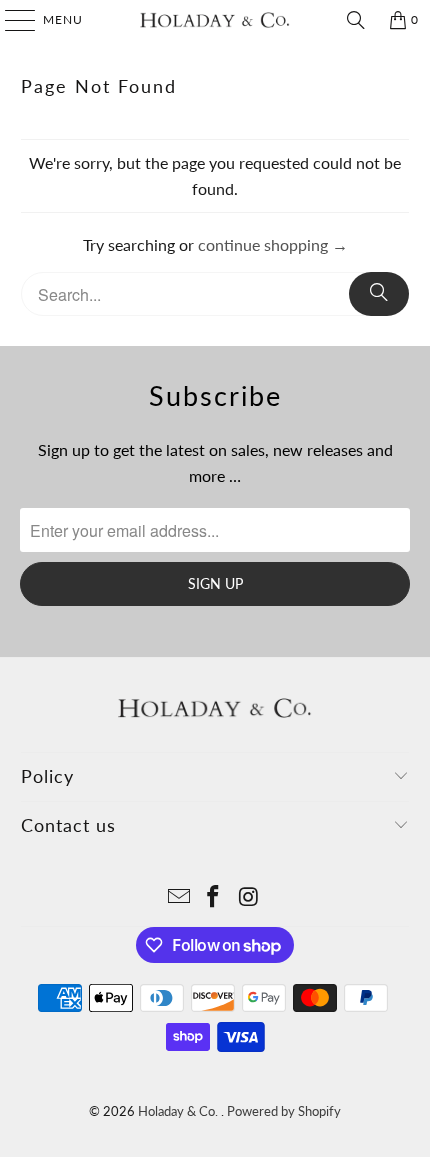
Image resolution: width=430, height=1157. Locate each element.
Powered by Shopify (284, 1111)
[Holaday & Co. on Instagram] (249, 897)
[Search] (356, 20)
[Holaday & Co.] (215, 20)
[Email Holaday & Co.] (179, 897)
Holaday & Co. (179, 1111)
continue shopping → (273, 244)
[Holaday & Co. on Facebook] (214, 897)
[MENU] (10, 20)
